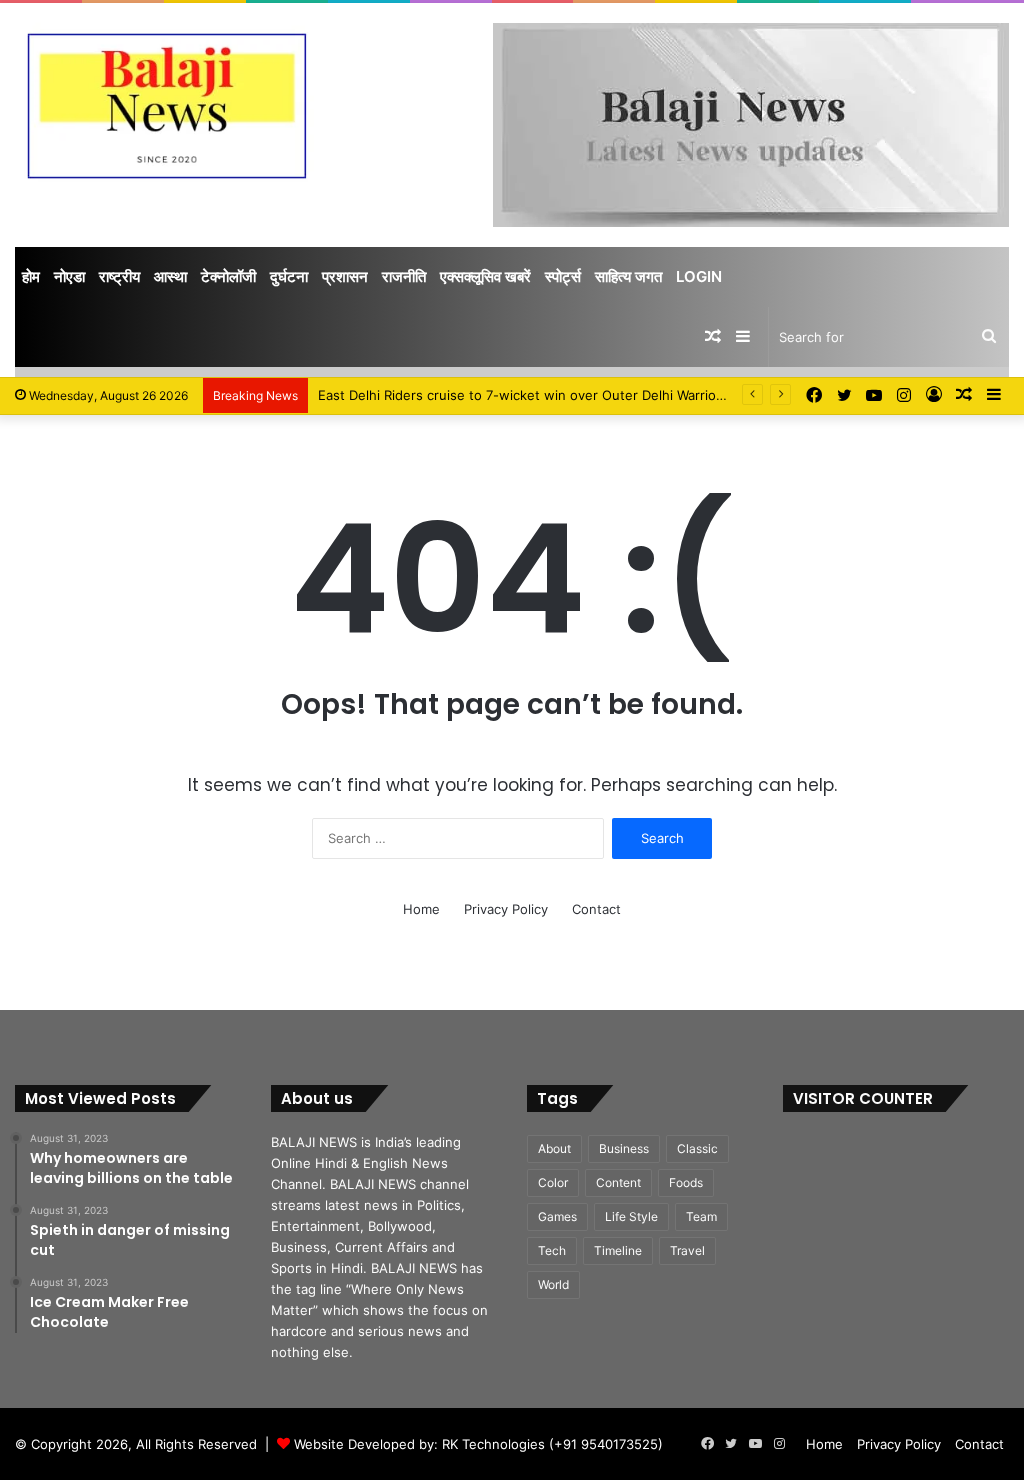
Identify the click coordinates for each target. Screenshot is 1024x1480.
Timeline (618, 1250)
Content (618, 1182)
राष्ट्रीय (119, 276)
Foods (686, 1182)
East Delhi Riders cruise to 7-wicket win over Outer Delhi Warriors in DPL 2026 (562, 395)
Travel (687, 1250)
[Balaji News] (170, 104)
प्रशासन (345, 276)
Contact (596, 909)
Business (624, 1148)
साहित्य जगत (628, 276)
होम (31, 276)
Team (701, 1216)
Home (421, 909)
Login (699, 276)
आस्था (170, 276)
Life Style (631, 1216)
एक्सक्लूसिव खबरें (485, 276)
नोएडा (69, 276)
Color (553, 1182)
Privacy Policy (506, 909)
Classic (697, 1148)
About (554, 1148)
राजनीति (404, 276)
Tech (552, 1250)
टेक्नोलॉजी (228, 276)
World (553, 1284)
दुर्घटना (289, 276)
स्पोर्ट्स (563, 276)
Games (557, 1216)
